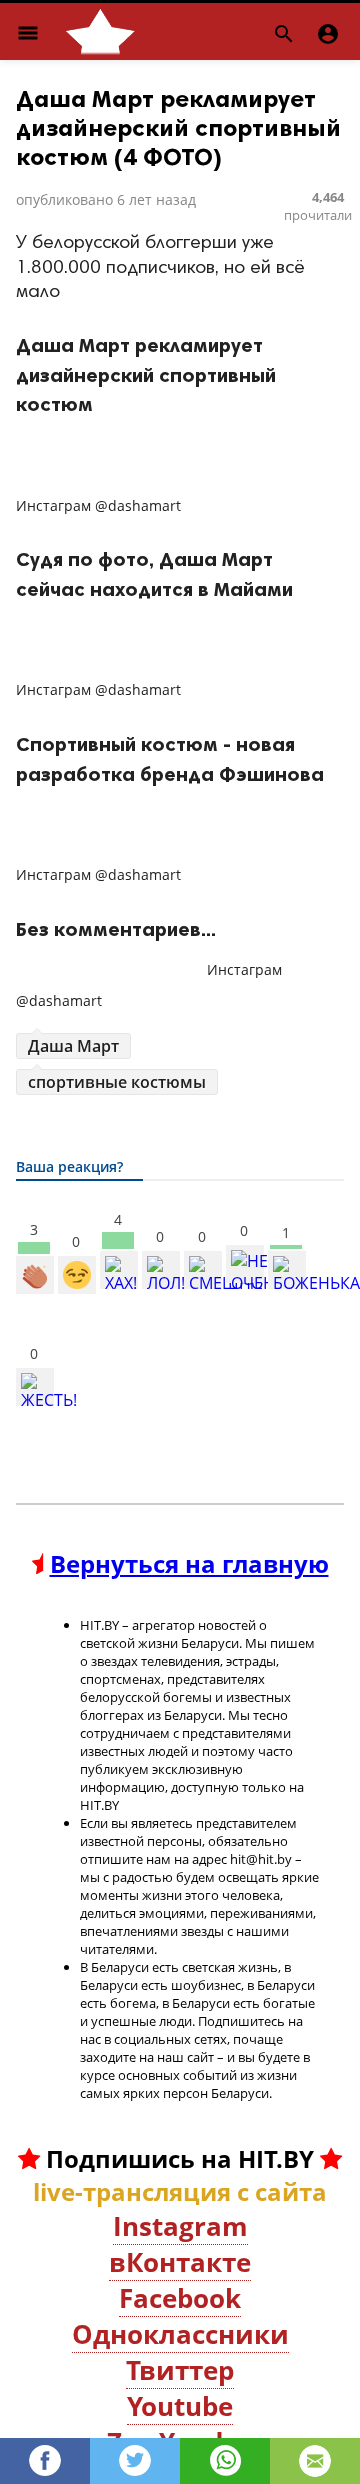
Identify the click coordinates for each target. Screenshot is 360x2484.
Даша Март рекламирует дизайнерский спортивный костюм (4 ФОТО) (178, 127)
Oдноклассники (180, 2334)
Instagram (180, 2226)
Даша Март (73, 1046)
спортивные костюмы (117, 1082)
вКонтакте (180, 2262)
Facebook (180, 2298)
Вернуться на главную (189, 1563)
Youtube (180, 2406)
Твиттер (180, 2370)
